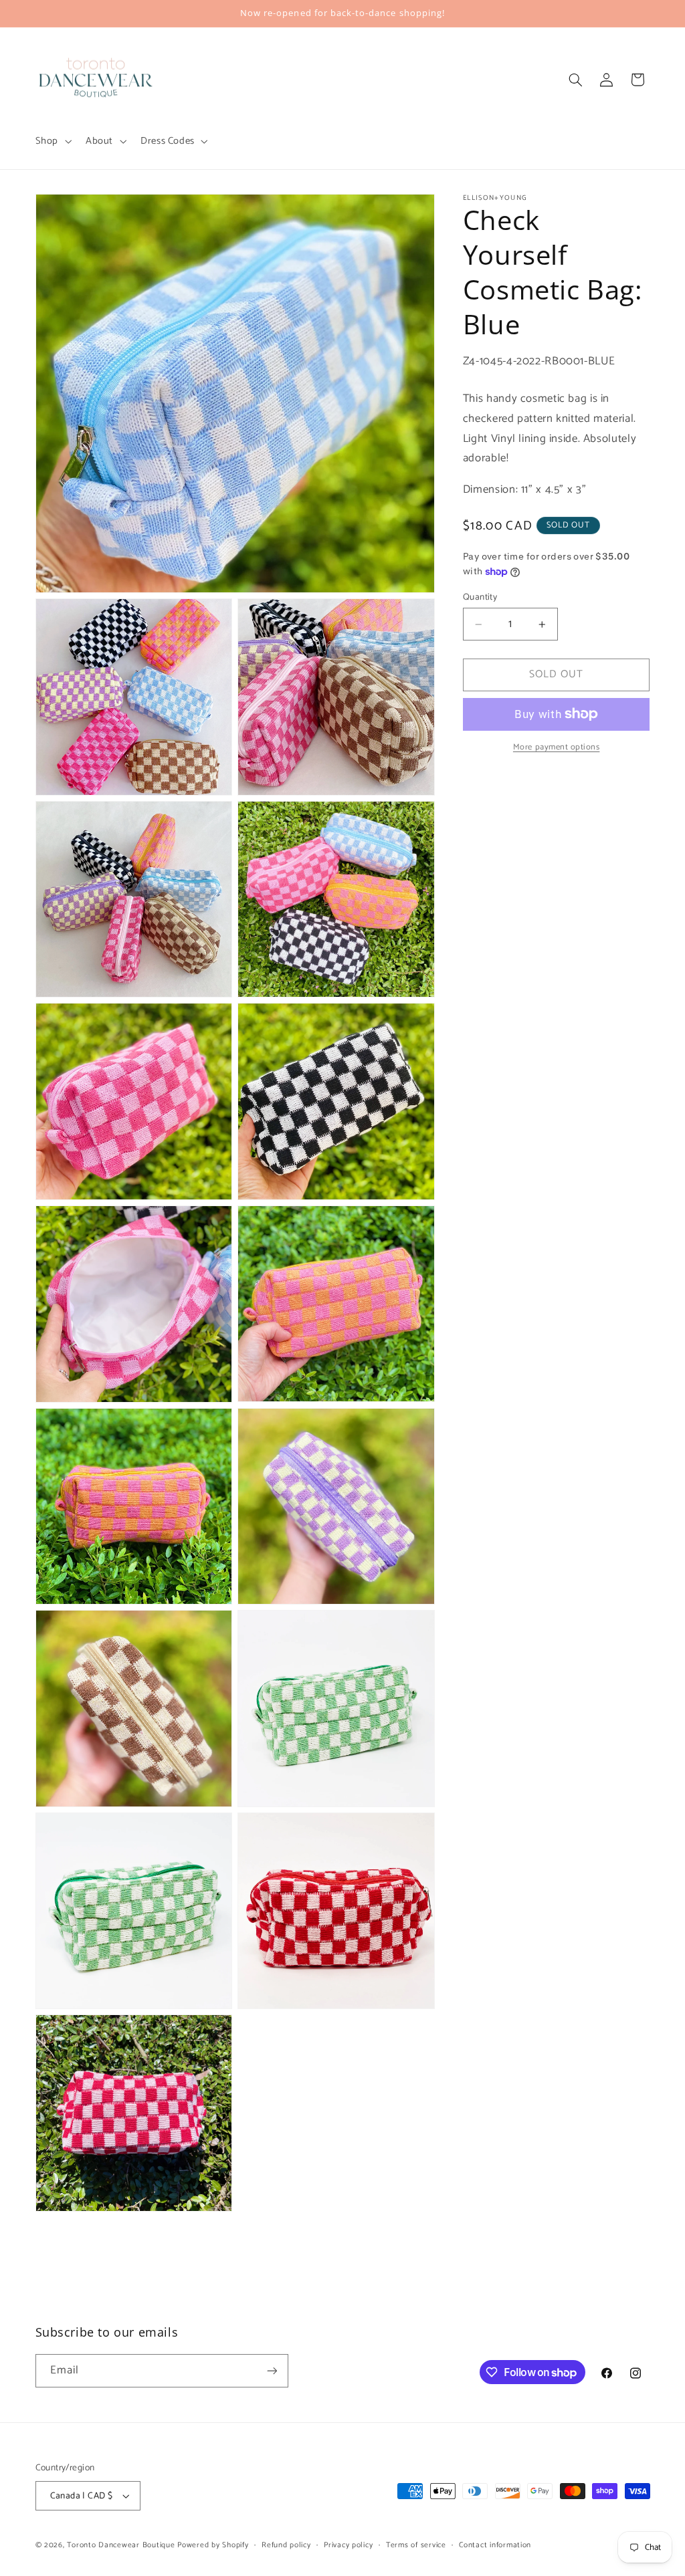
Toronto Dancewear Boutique (121, 2545)
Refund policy (286, 2545)
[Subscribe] (272, 2370)
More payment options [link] (557, 748)
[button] (52, 141)
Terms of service (416, 2545)
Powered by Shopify (213, 2545)
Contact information (495, 2545)
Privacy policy (348, 2545)
